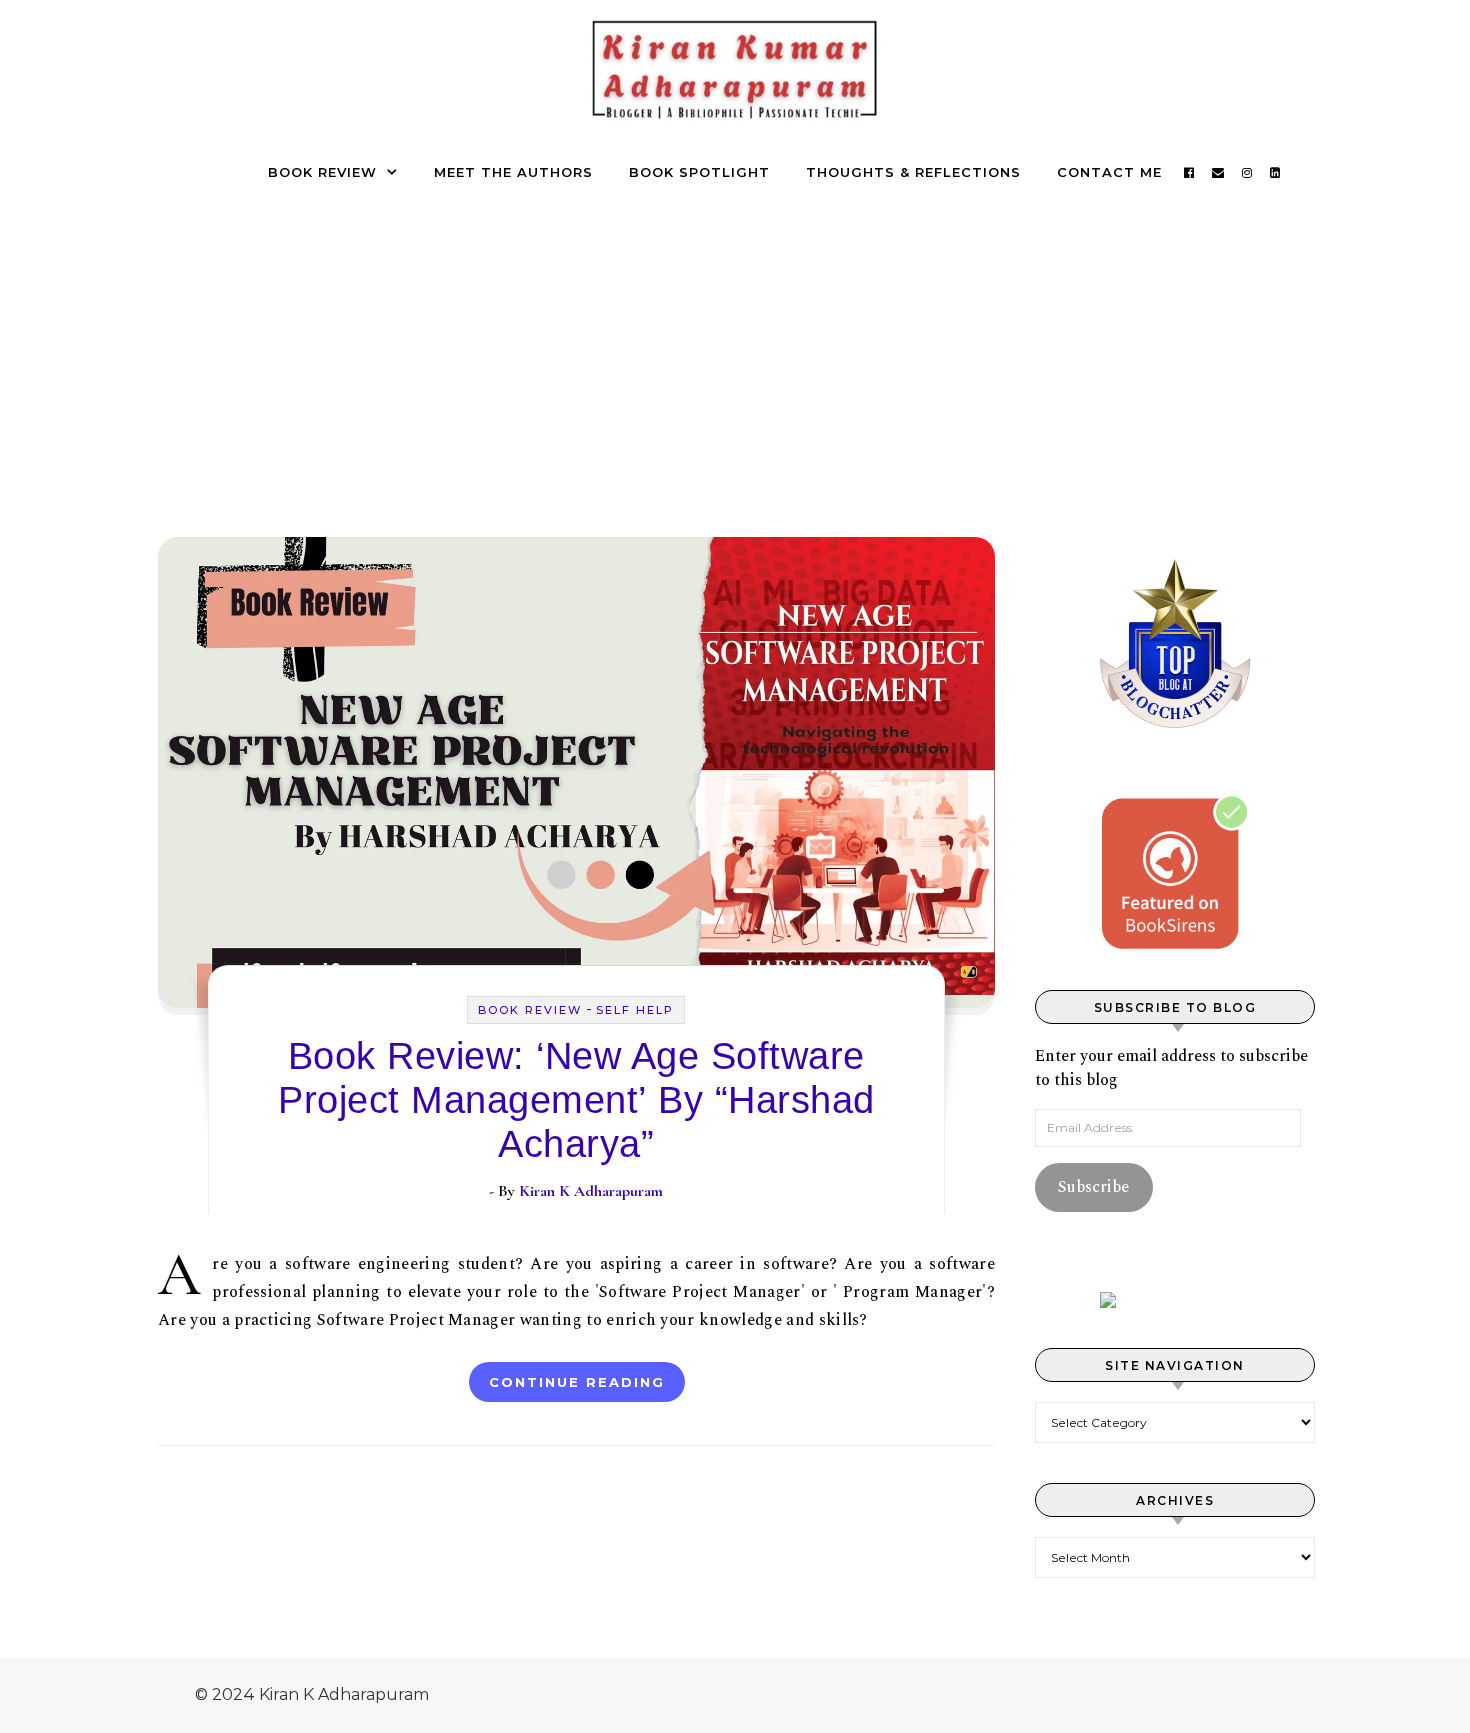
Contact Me (1109, 172)
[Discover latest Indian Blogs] (1175, 1300)
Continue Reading (577, 1382)
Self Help (635, 1010)
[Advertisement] (735, 344)
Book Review (322, 172)
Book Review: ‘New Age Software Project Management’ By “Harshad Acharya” (576, 1100)
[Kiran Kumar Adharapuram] (735, 76)
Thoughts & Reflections (913, 172)
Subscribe (1093, 1187)
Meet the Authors (513, 172)
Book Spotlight (699, 172)
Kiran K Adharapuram (591, 1191)
